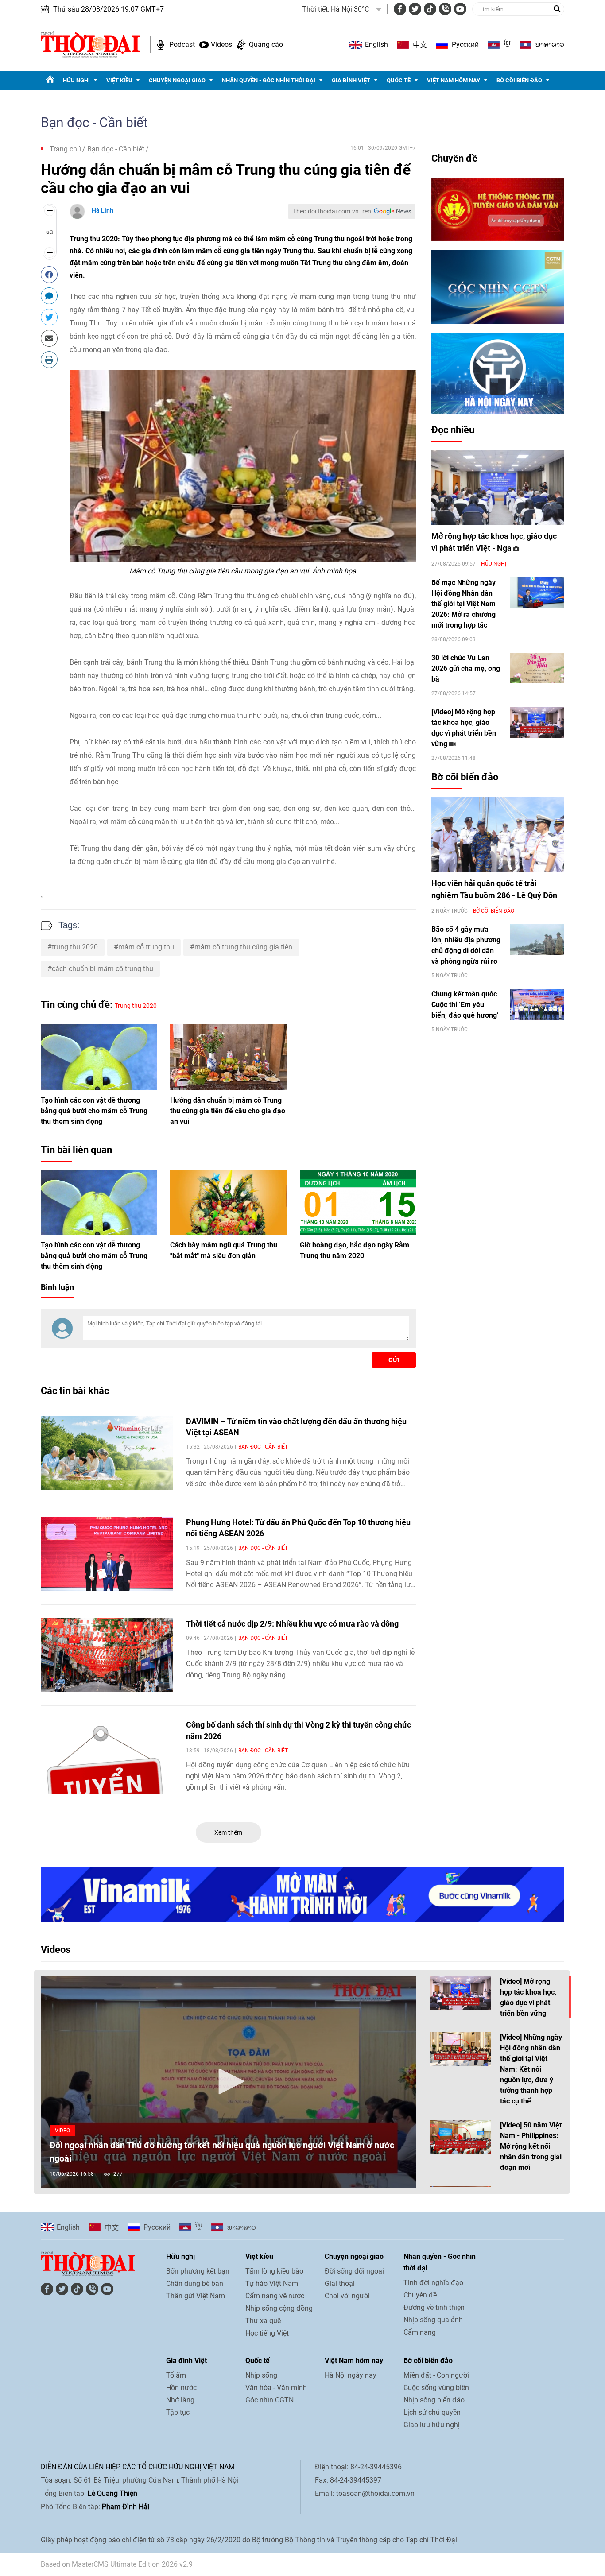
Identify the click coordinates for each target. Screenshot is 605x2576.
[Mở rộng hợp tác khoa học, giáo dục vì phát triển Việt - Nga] (498, 487)
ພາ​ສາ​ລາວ (550, 45)
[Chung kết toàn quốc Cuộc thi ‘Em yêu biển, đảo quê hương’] (537, 1004)
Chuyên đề (454, 158)
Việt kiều (119, 80)
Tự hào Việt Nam (272, 2284)
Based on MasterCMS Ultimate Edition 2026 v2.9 (117, 2564)
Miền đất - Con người (436, 2375)
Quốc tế (399, 80)
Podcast (182, 45)
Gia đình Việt (351, 80)
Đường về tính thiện (434, 2307)
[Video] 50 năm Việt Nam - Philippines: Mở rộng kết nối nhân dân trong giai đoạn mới (531, 2146)
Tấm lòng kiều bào (274, 2271)
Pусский (465, 45)
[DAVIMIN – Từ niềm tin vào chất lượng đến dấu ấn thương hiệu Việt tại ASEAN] (107, 1453)
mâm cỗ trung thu (146, 947)
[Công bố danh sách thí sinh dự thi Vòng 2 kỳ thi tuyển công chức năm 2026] (107, 1756)
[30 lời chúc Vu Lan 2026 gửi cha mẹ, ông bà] (537, 668)
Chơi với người (347, 2296)
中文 (420, 45)
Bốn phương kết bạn (198, 2271)
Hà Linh (103, 210)
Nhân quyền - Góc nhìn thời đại (269, 80)
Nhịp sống (261, 2375)
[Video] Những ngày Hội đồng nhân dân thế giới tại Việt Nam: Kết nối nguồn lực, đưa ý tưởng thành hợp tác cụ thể (531, 2069)
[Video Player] (229, 2082)
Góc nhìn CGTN (270, 2400)
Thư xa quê (263, 2321)
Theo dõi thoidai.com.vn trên (332, 211)
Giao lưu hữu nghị (432, 2425)
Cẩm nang (420, 2332)
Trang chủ (65, 149)
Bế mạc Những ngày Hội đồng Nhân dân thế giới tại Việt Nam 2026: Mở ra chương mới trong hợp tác (463, 604)
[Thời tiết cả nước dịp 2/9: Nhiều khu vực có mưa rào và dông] (107, 1655)
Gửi (394, 1360)
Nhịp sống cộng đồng (279, 2308)
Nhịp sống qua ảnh (433, 2320)
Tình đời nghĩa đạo (433, 2283)
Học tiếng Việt (267, 2333)
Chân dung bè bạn (195, 2284)
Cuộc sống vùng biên (436, 2388)
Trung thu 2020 (94, 239)
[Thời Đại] (90, 44)
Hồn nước (181, 2388)
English (376, 45)
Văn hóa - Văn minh (276, 2388)
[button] (229, 2081)
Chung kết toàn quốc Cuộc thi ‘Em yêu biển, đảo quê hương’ (465, 1005)
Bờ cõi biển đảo (519, 80)
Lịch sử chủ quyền (432, 2412)
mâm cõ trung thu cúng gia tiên (243, 947)
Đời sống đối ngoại (354, 2271)
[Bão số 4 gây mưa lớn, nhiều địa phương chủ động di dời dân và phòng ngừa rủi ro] (537, 939)
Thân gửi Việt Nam (196, 2296)
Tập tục (178, 2412)
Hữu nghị (76, 80)
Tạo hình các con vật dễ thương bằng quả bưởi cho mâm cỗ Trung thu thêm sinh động (94, 1111)
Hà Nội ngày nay (351, 2375)
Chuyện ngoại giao (177, 80)
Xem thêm (228, 1832)
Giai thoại (340, 2284)
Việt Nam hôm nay (454, 80)
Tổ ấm (176, 2375)
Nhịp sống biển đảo (434, 2400)
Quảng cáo (266, 45)
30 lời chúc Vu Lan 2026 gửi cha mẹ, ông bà (466, 668)
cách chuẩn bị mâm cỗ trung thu (103, 969)
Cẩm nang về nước (275, 2296)
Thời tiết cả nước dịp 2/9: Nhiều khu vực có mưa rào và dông (292, 1624)
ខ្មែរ (507, 45)
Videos (221, 45)
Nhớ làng (180, 2400)
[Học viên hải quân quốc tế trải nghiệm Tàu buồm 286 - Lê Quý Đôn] (498, 835)
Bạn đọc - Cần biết (94, 122)
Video (62, 2131)
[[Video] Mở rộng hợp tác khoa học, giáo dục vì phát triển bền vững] (537, 722)
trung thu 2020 (75, 947)
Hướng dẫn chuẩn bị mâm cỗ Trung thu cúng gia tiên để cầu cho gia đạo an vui (228, 1111)
